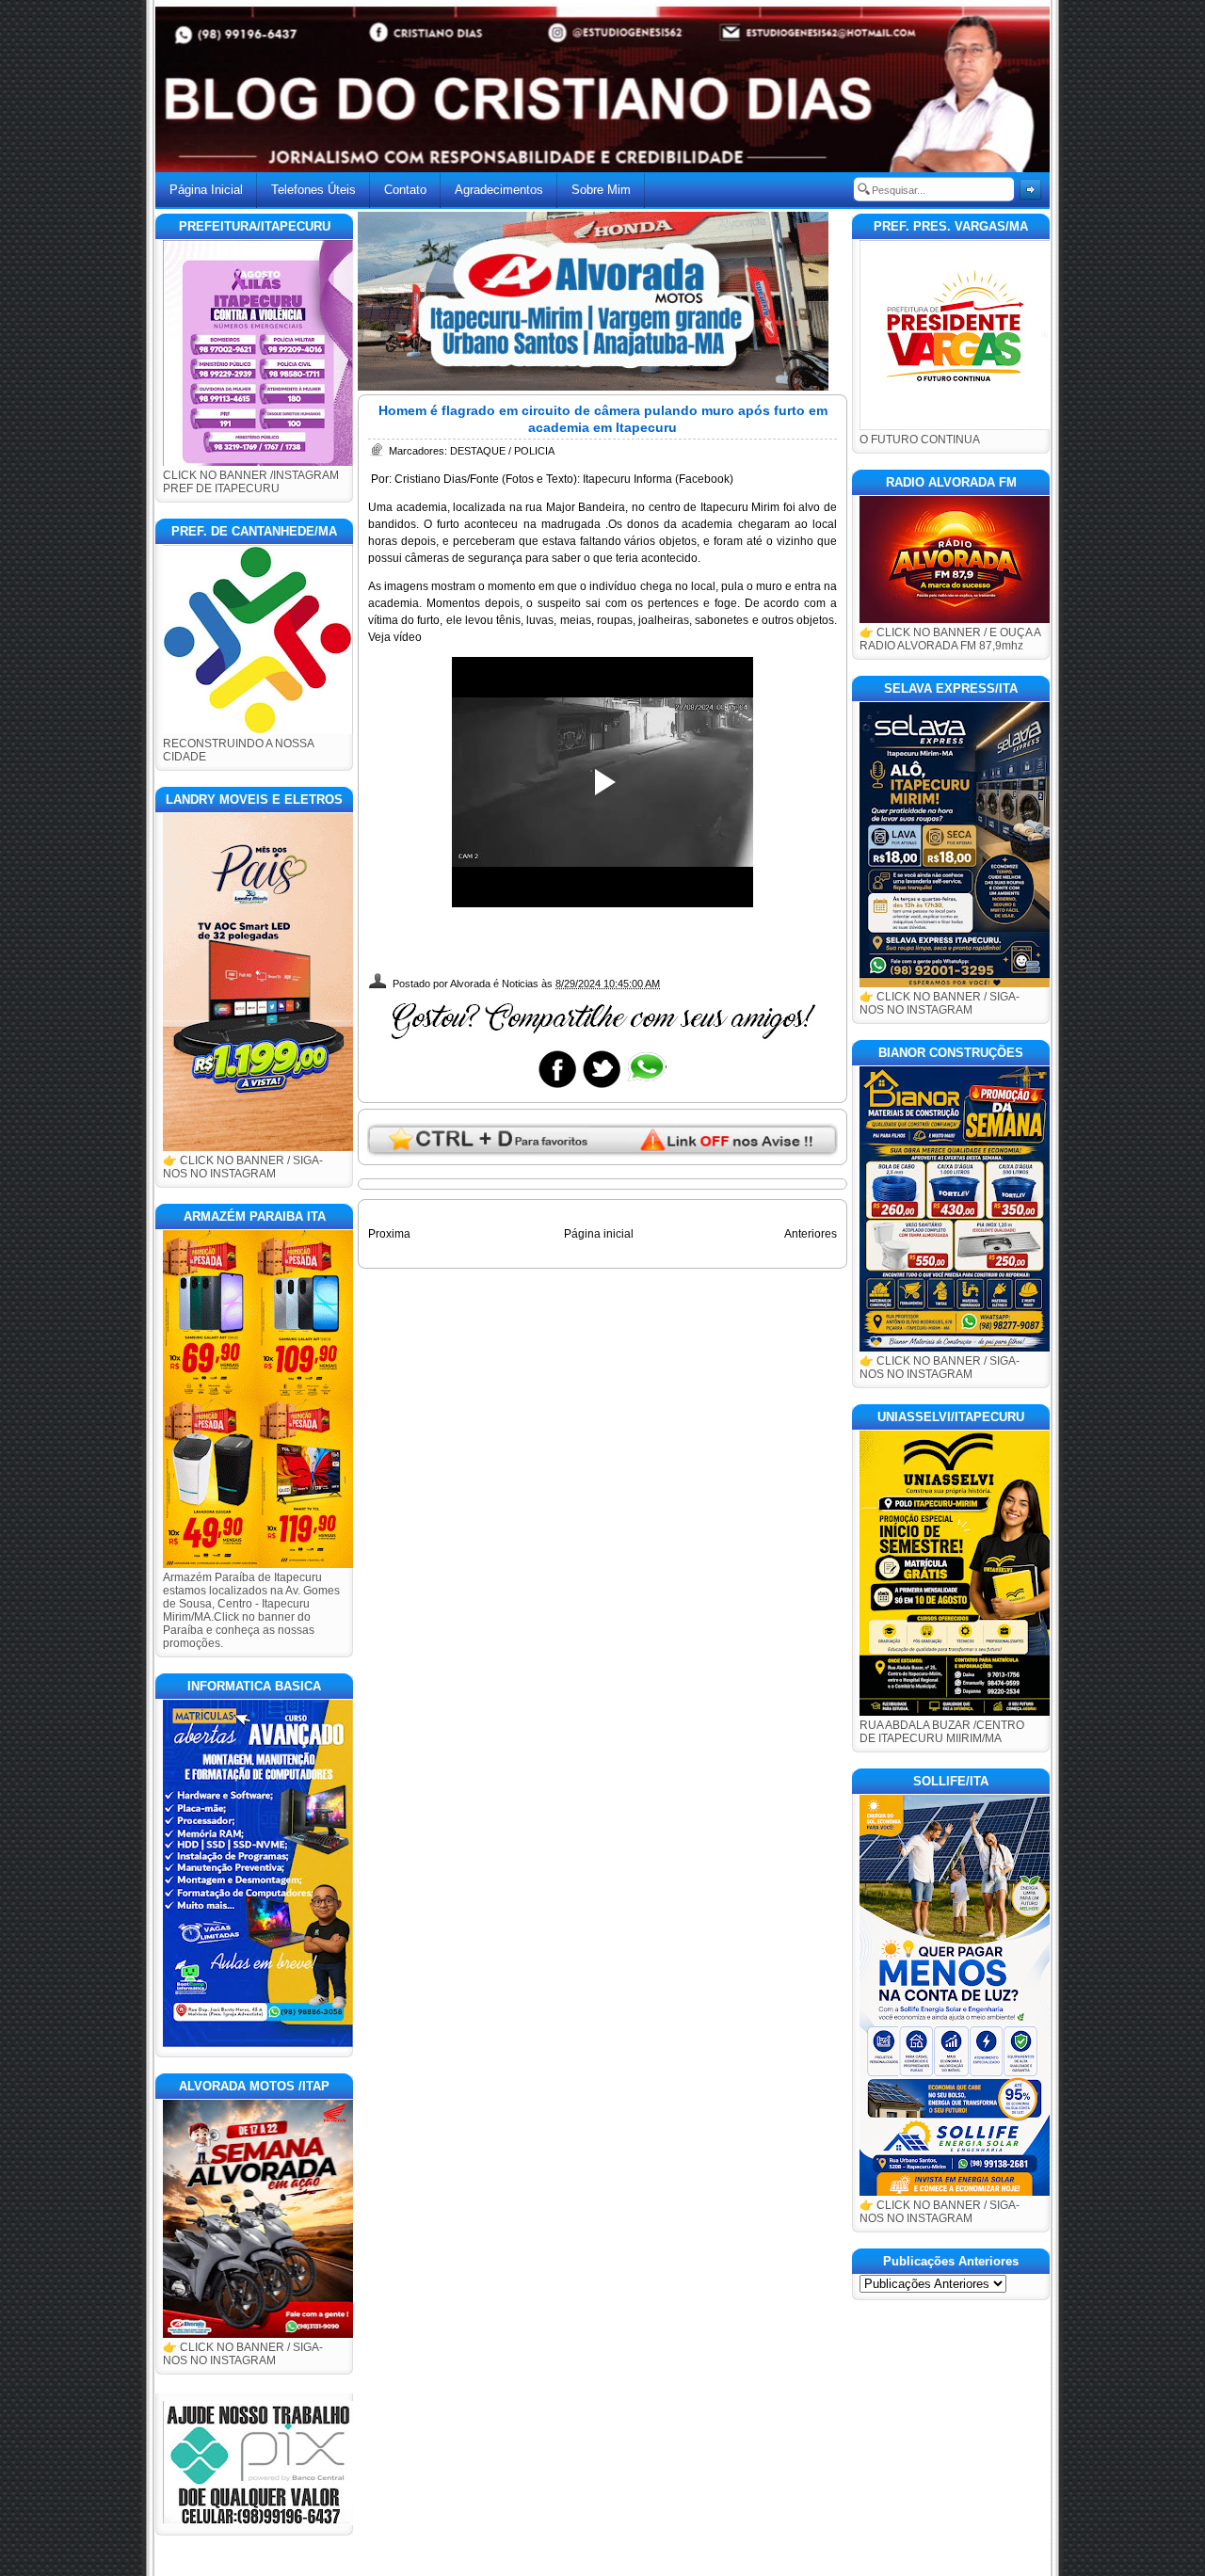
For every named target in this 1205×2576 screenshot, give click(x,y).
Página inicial (599, 1234)
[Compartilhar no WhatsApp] (646, 1087)
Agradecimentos (499, 190)
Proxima (389, 1234)
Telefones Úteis (313, 190)
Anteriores (811, 1234)
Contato (405, 190)
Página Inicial (206, 190)
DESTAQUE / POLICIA (502, 451)
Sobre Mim (601, 190)
